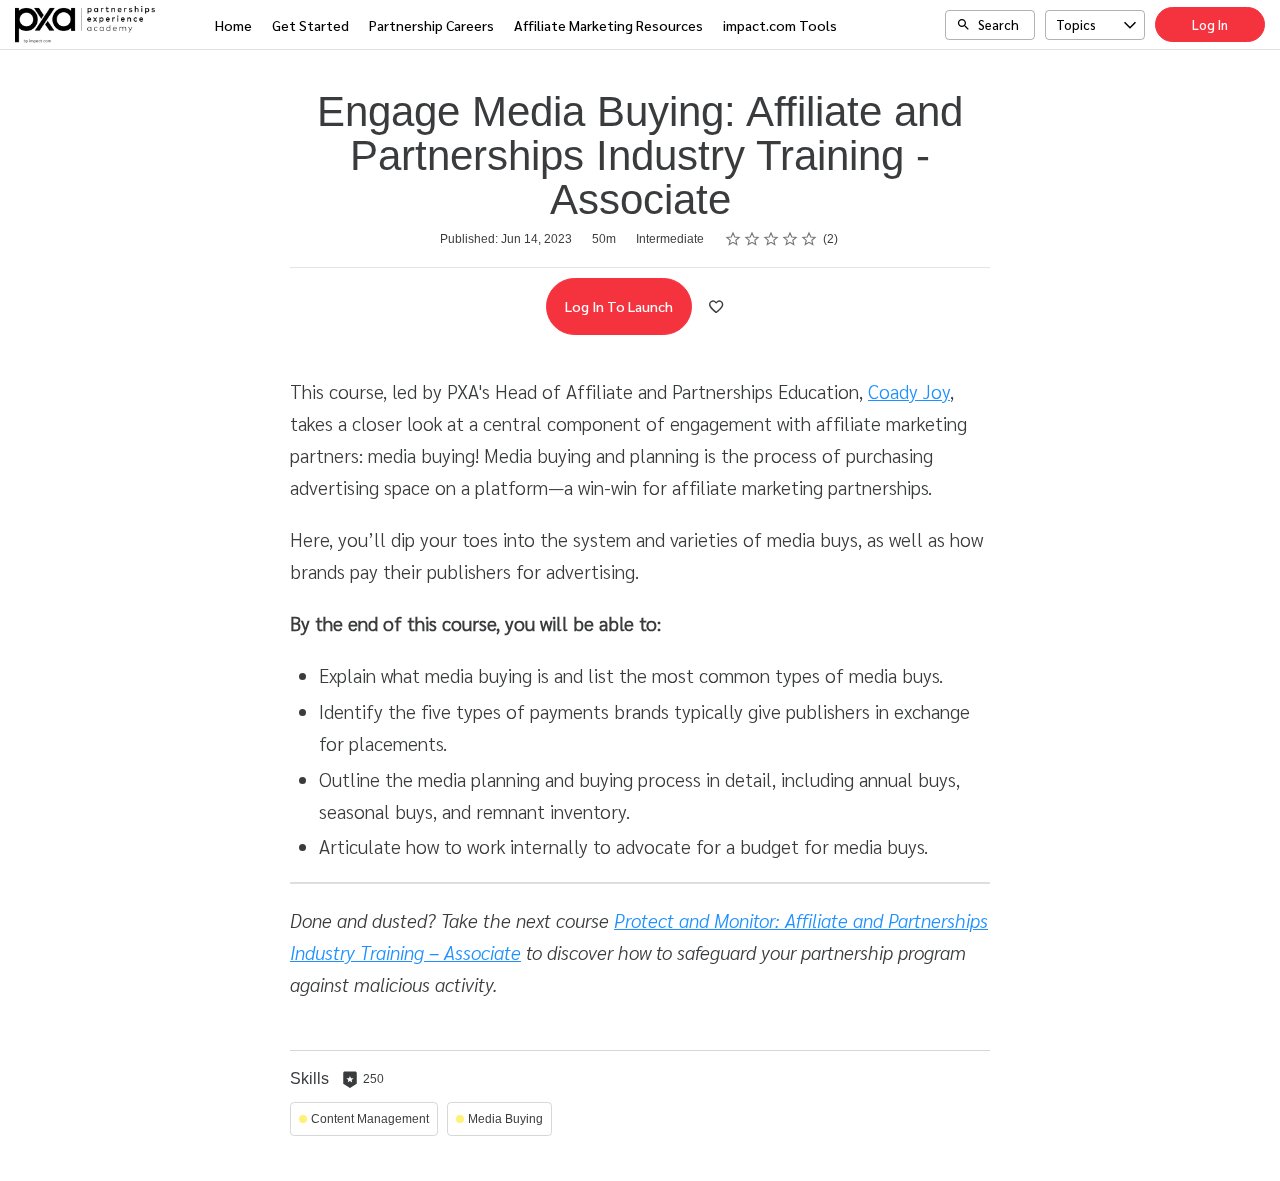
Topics (1076, 24)
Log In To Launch (619, 306)
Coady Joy (909, 391)
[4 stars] (790, 239)
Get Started (310, 25)
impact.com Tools (780, 25)
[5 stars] (809, 239)
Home (233, 25)
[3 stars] (771, 239)
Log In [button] (1210, 24)
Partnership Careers (431, 25)
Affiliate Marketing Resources (608, 25)
